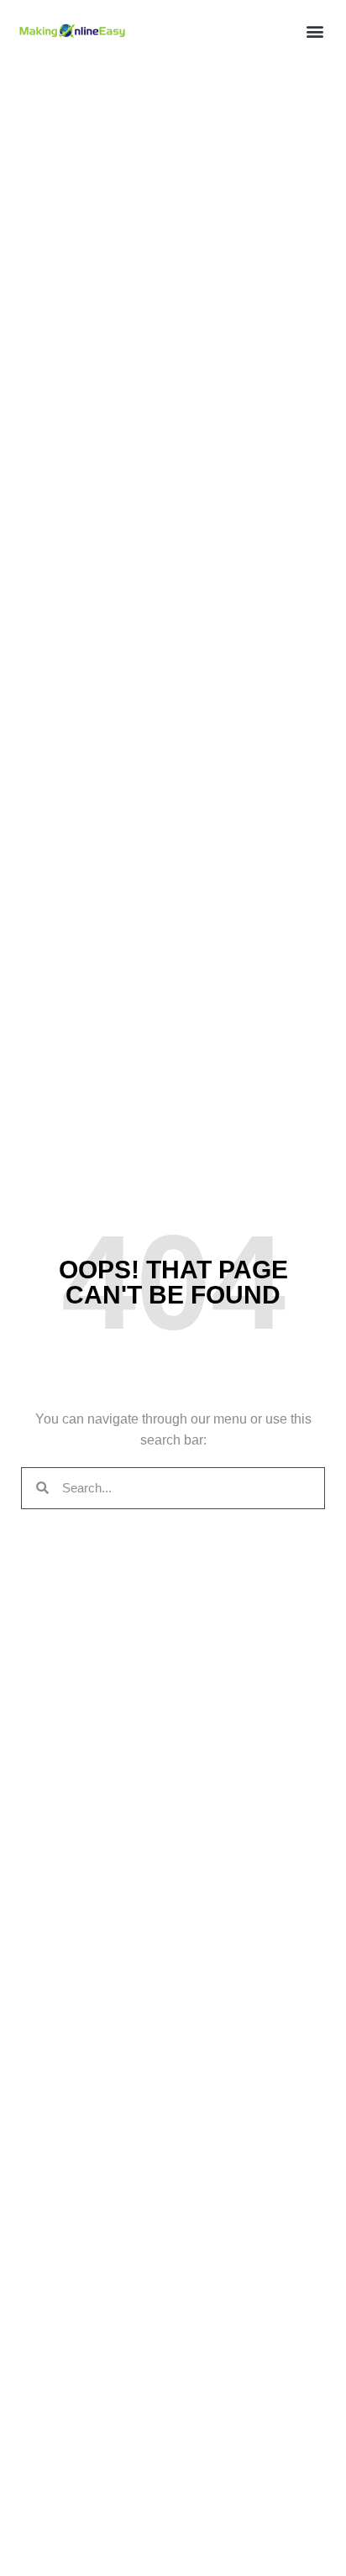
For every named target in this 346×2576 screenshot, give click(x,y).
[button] (315, 31)
